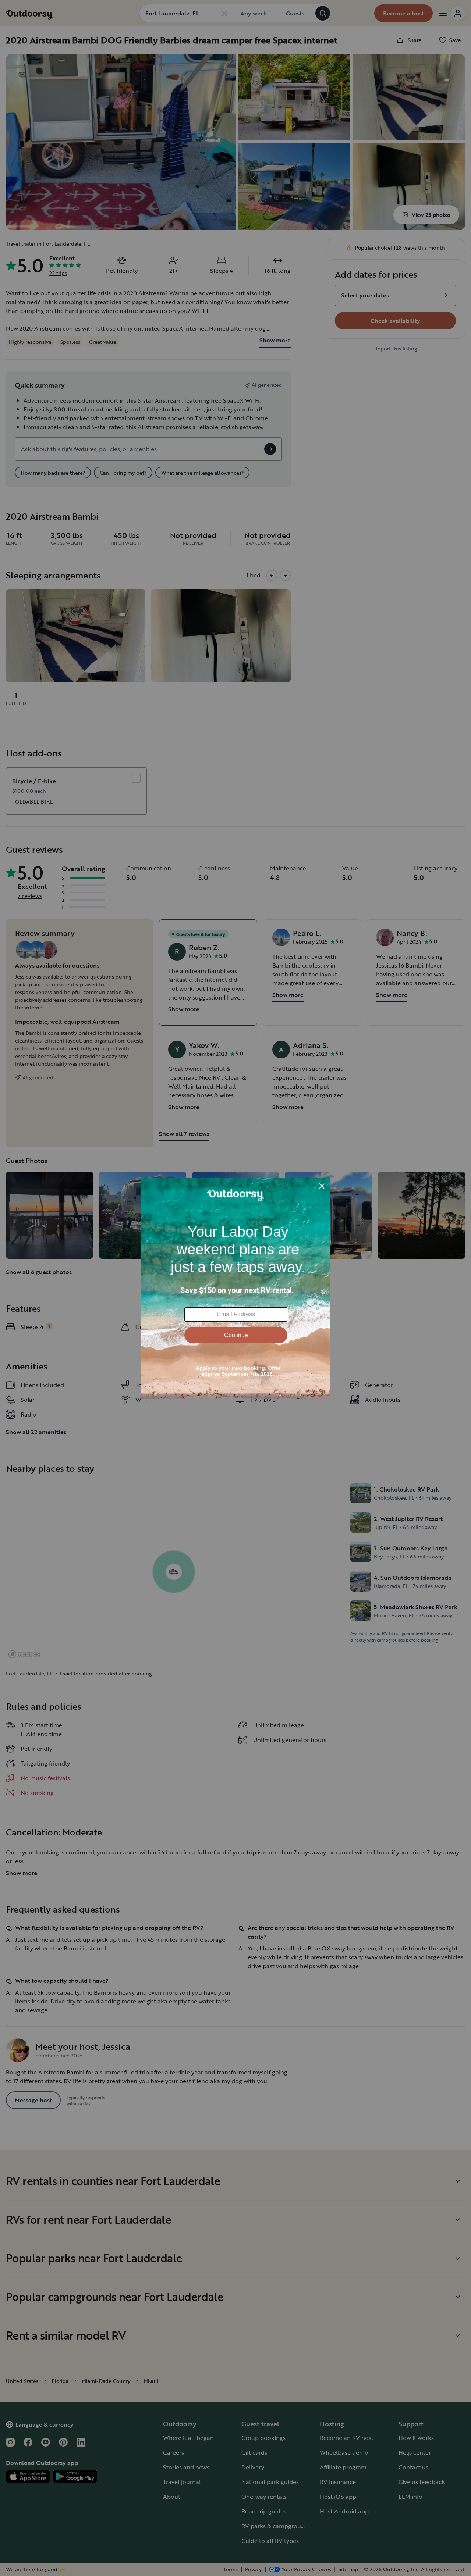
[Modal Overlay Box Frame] (236, 1288)
